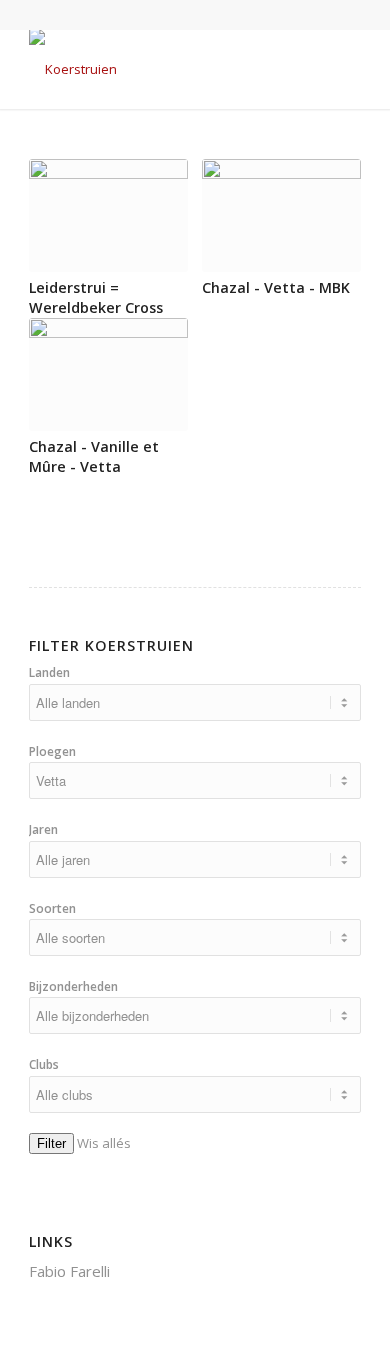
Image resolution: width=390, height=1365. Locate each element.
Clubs (44, 1064)
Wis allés (104, 1143)
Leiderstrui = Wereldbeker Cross (96, 297)
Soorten (52, 908)
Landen (49, 672)
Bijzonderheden (73, 986)
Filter (51, 1143)
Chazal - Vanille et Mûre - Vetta (94, 456)
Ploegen (52, 751)
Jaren (43, 829)
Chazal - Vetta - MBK (276, 287)
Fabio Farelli (69, 1271)
